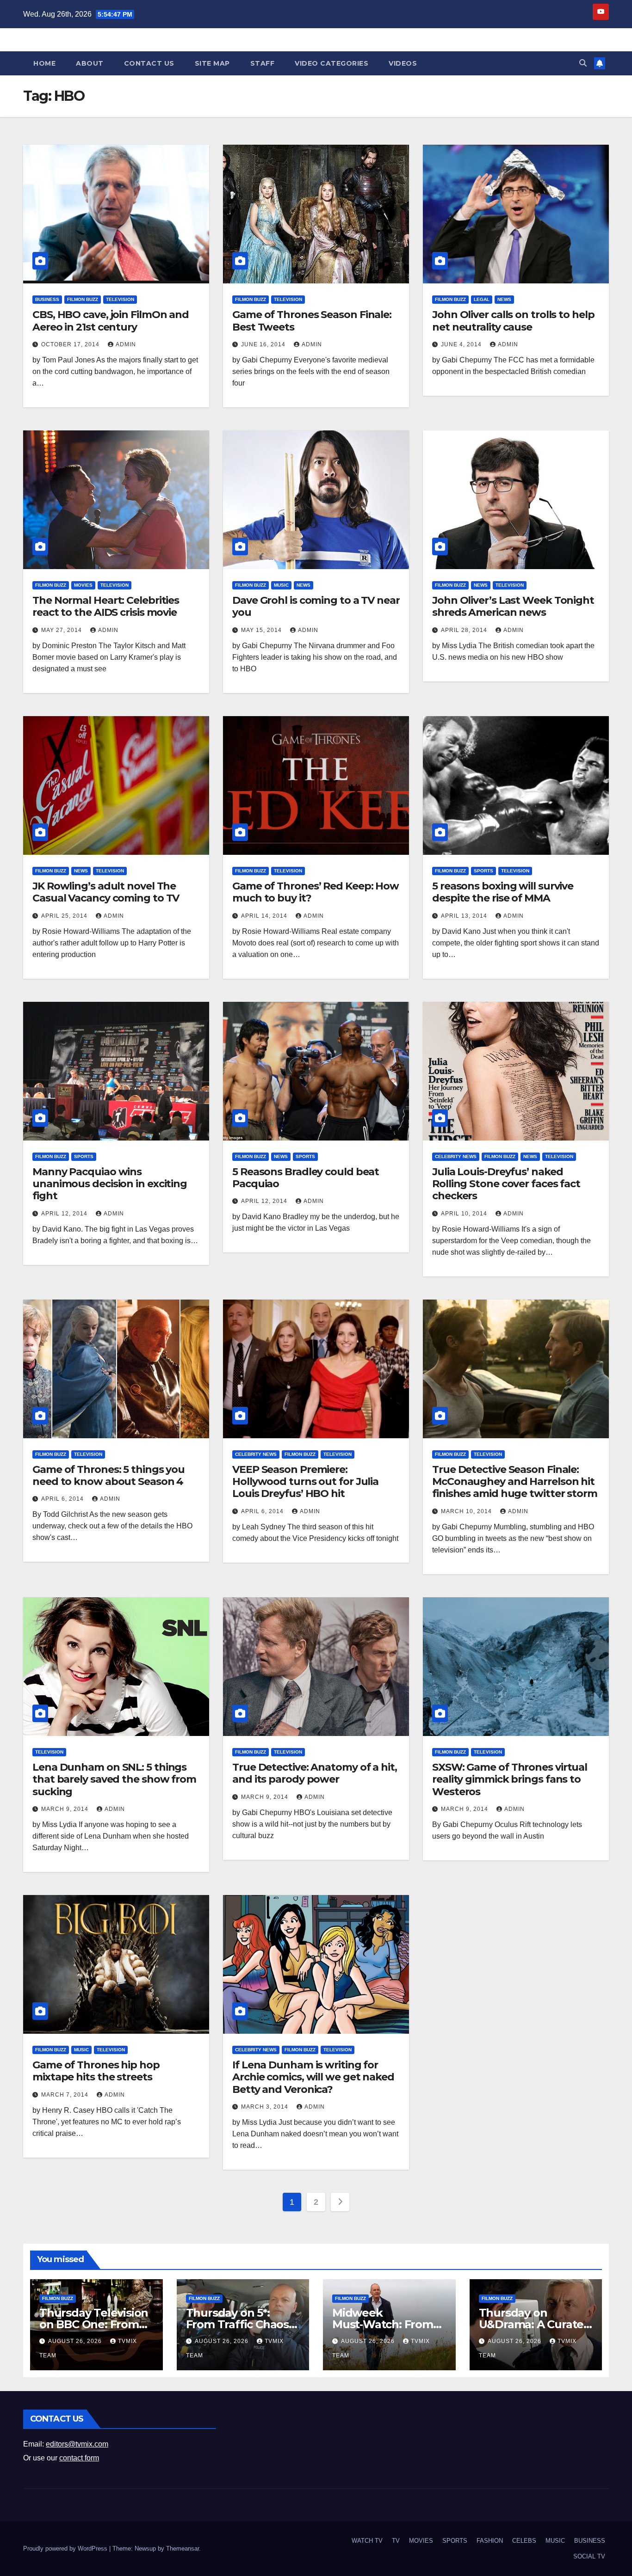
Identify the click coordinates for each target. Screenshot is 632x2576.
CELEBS (524, 2541)
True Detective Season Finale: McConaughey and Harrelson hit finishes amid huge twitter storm (515, 1482)
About (90, 63)
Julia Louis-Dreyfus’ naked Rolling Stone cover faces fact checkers (506, 1184)
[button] (583, 63)
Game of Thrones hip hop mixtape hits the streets (96, 2071)
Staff (263, 63)
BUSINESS (47, 299)
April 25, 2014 (65, 916)
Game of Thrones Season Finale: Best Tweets (312, 321)
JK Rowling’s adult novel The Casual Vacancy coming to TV (106, 892)
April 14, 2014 (265, 916)
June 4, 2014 (462, 344)
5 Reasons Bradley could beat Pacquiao (306, 1178)
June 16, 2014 (264, 344)
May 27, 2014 (62, 630)
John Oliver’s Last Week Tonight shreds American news (513, 606)
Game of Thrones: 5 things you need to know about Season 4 (108, 1475)
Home (44, 63)
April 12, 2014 (65, 1214)
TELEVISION (120, 299)
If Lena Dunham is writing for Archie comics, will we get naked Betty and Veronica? (313, 2077)
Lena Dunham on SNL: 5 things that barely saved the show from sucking (114, 1779)
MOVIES (83, 585)
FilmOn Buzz (83, 299)
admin (126, 344)
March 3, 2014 (266, 2107)
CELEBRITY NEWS (456, 1156)
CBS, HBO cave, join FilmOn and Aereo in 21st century (111, 321)
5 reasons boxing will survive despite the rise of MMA (503, 892)
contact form (79, 2458)
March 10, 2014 (467, 1511)
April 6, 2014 (63, 1499)
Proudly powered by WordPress (66, 2548)
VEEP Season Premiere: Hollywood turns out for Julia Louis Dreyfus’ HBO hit (305, 1482)
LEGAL (482, 299)
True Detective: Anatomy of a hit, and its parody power (315, 1773)
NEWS (504, 299)
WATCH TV (367, 2541)
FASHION (490, 2541)
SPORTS (483, 871)
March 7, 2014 (66, 2095)
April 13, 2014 (465, 916)
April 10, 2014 (465, 1214)
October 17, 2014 (71, 344)
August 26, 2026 (76, 2341)
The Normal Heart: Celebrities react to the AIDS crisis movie (106, 606)
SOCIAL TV (589, 2556)
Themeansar (183, 2548)
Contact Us (149, 63)
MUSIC (281, 585)
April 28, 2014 (465, 630)
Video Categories (331, 63)
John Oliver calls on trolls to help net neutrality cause (513, 321)
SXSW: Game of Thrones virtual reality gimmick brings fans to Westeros (510, 1779)
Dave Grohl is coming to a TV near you (316, 606)
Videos (403, 63)
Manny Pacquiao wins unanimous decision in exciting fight (110, 1184)
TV (396, 2541)
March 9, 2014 (66, 1809)
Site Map (212, 63)
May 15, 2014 (262, 630)
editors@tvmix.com (77, 2444)
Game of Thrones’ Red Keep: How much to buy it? (316, 892)
